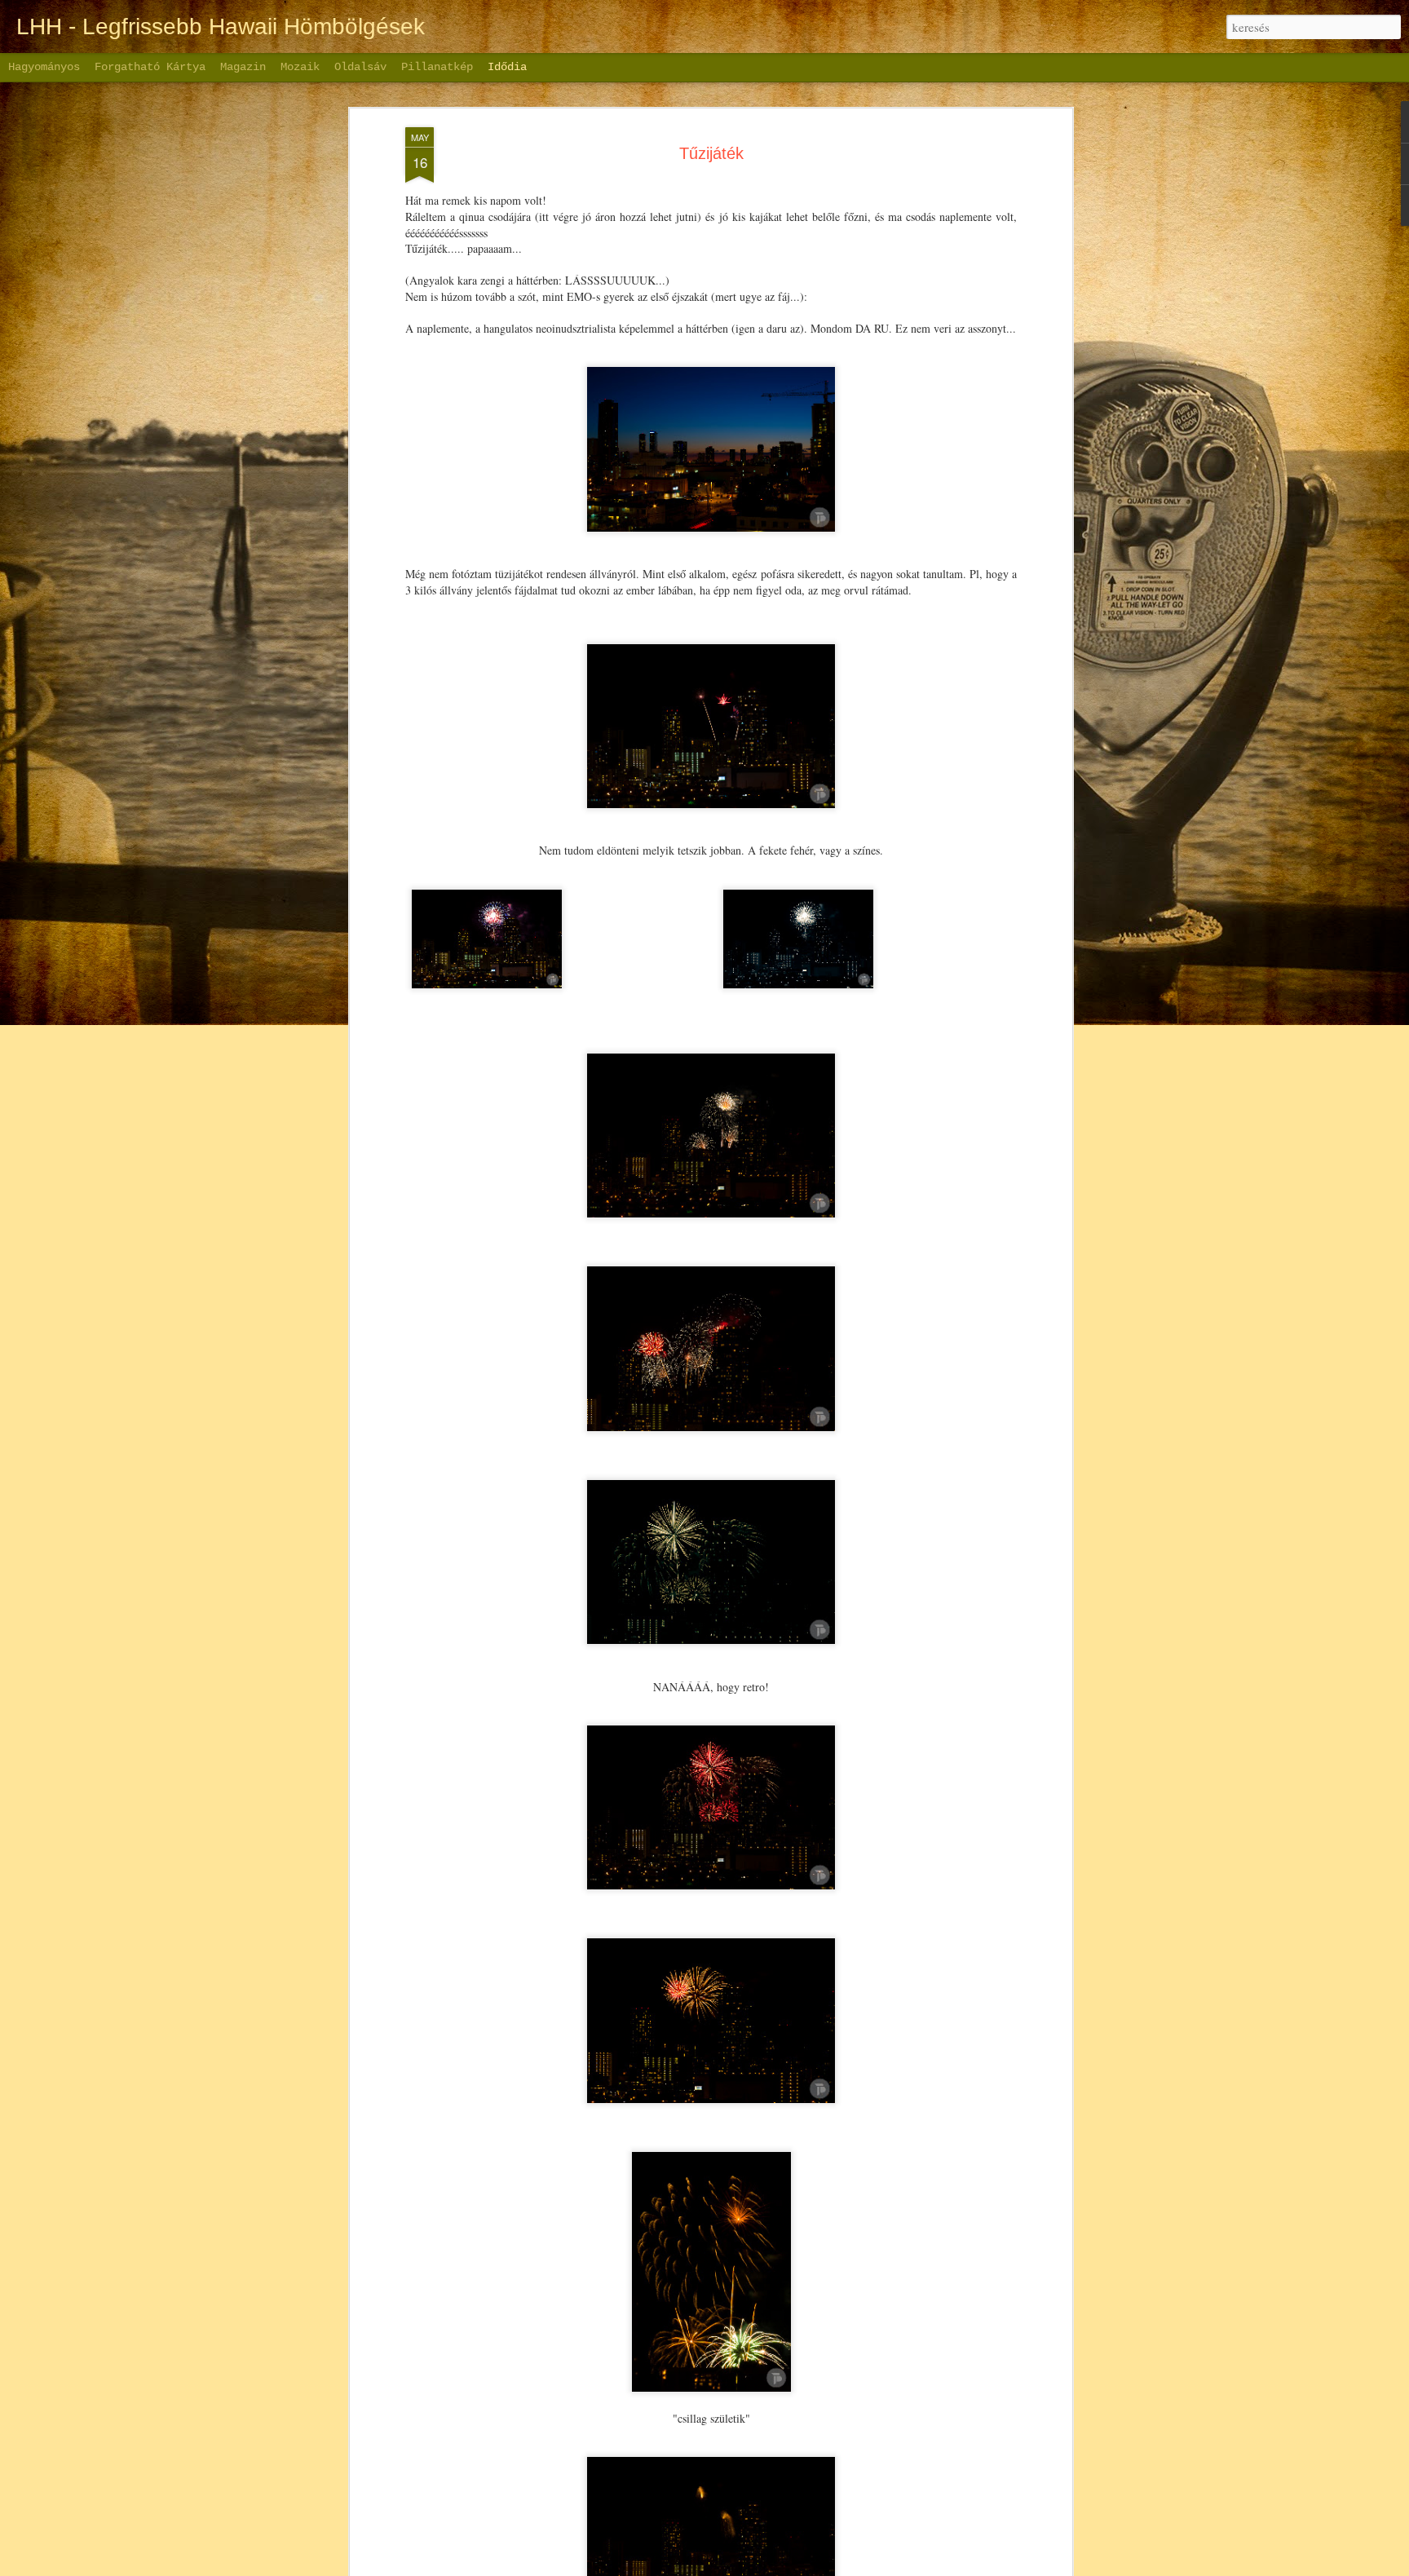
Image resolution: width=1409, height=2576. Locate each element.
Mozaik (300, 67)
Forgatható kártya (150, 67)
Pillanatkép (437, 67)
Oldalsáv (360, 67)
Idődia (507, 67)
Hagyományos (44, 67)
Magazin (243, 67)
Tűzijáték (711, 153)
